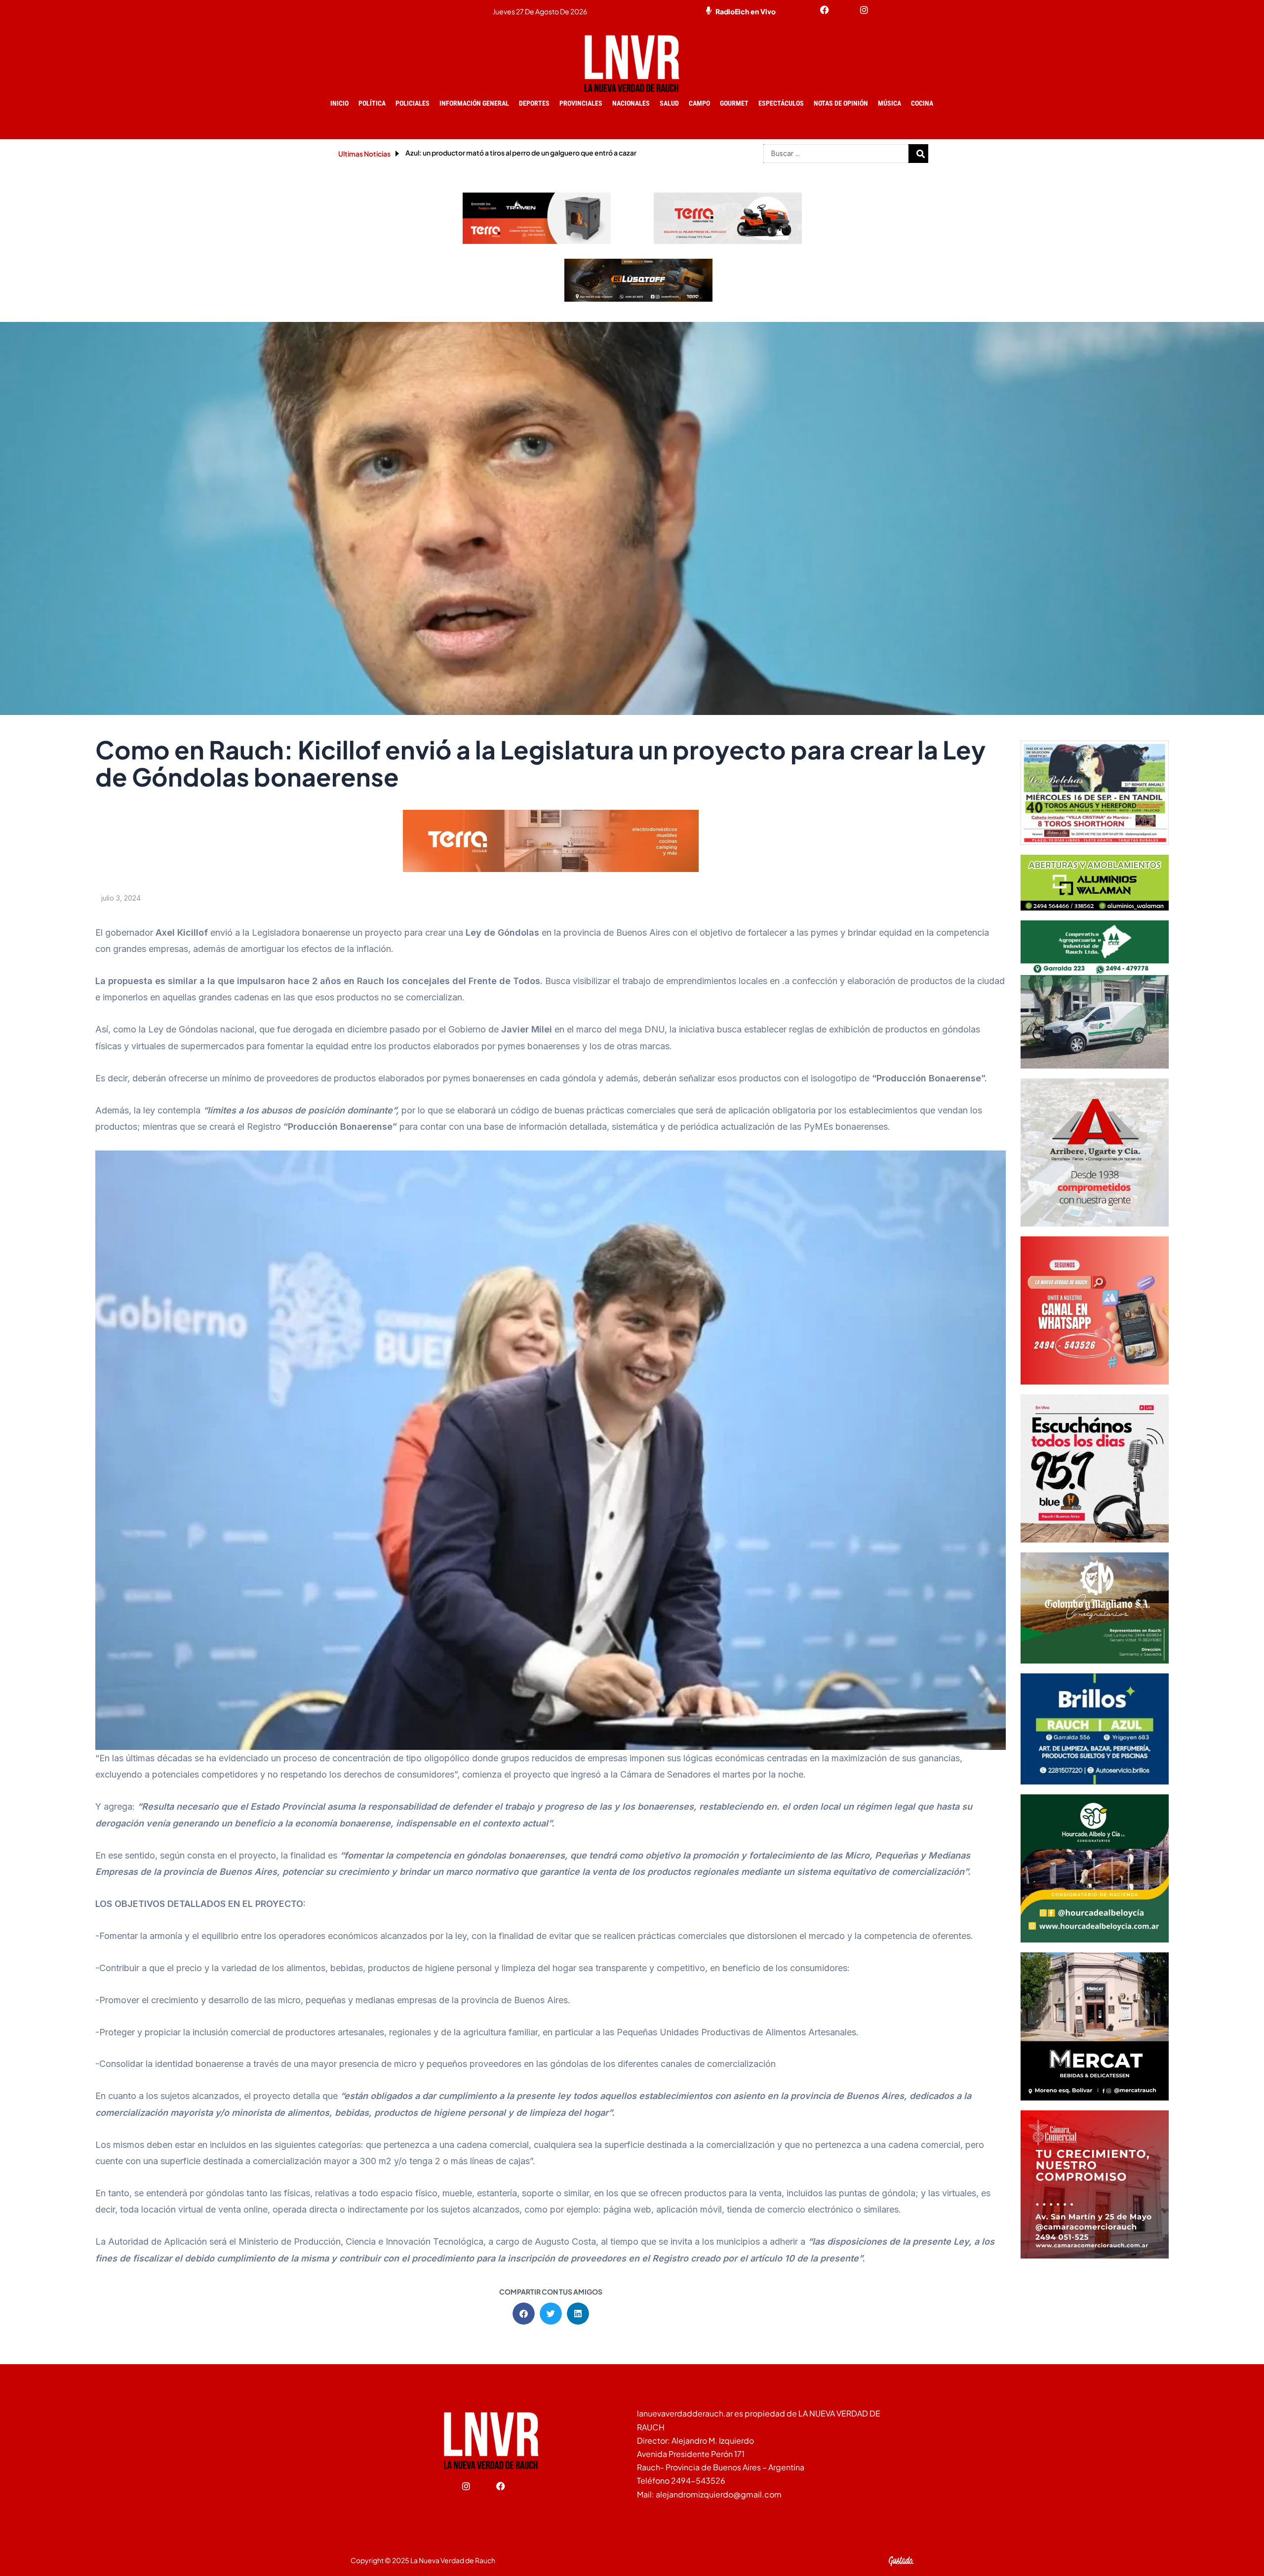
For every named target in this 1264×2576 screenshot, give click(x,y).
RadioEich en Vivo (746, 11)
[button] (524, 2314)
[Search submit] (921, 154)
